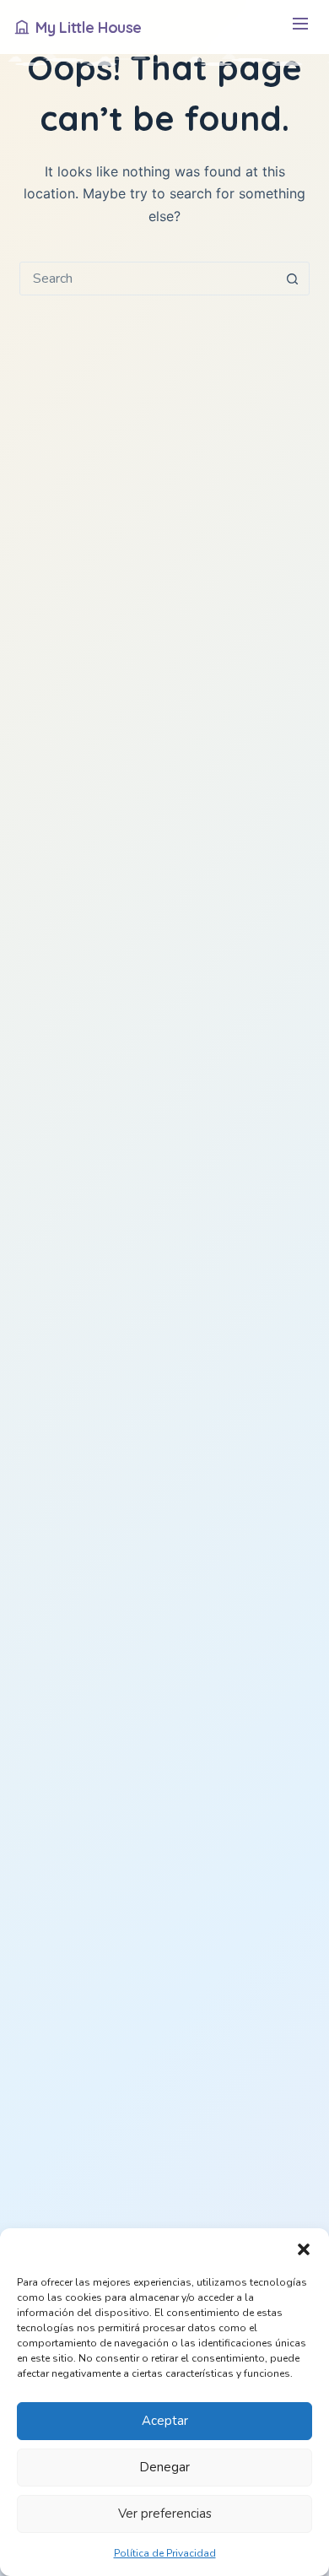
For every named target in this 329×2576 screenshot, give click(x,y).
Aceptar (165, 2421)
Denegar (164, 2467)
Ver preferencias (165, 2514)
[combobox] (148, 279)
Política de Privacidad (165, 2553)
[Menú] (300, 27)
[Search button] (293, 279)
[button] (304, 2249)
